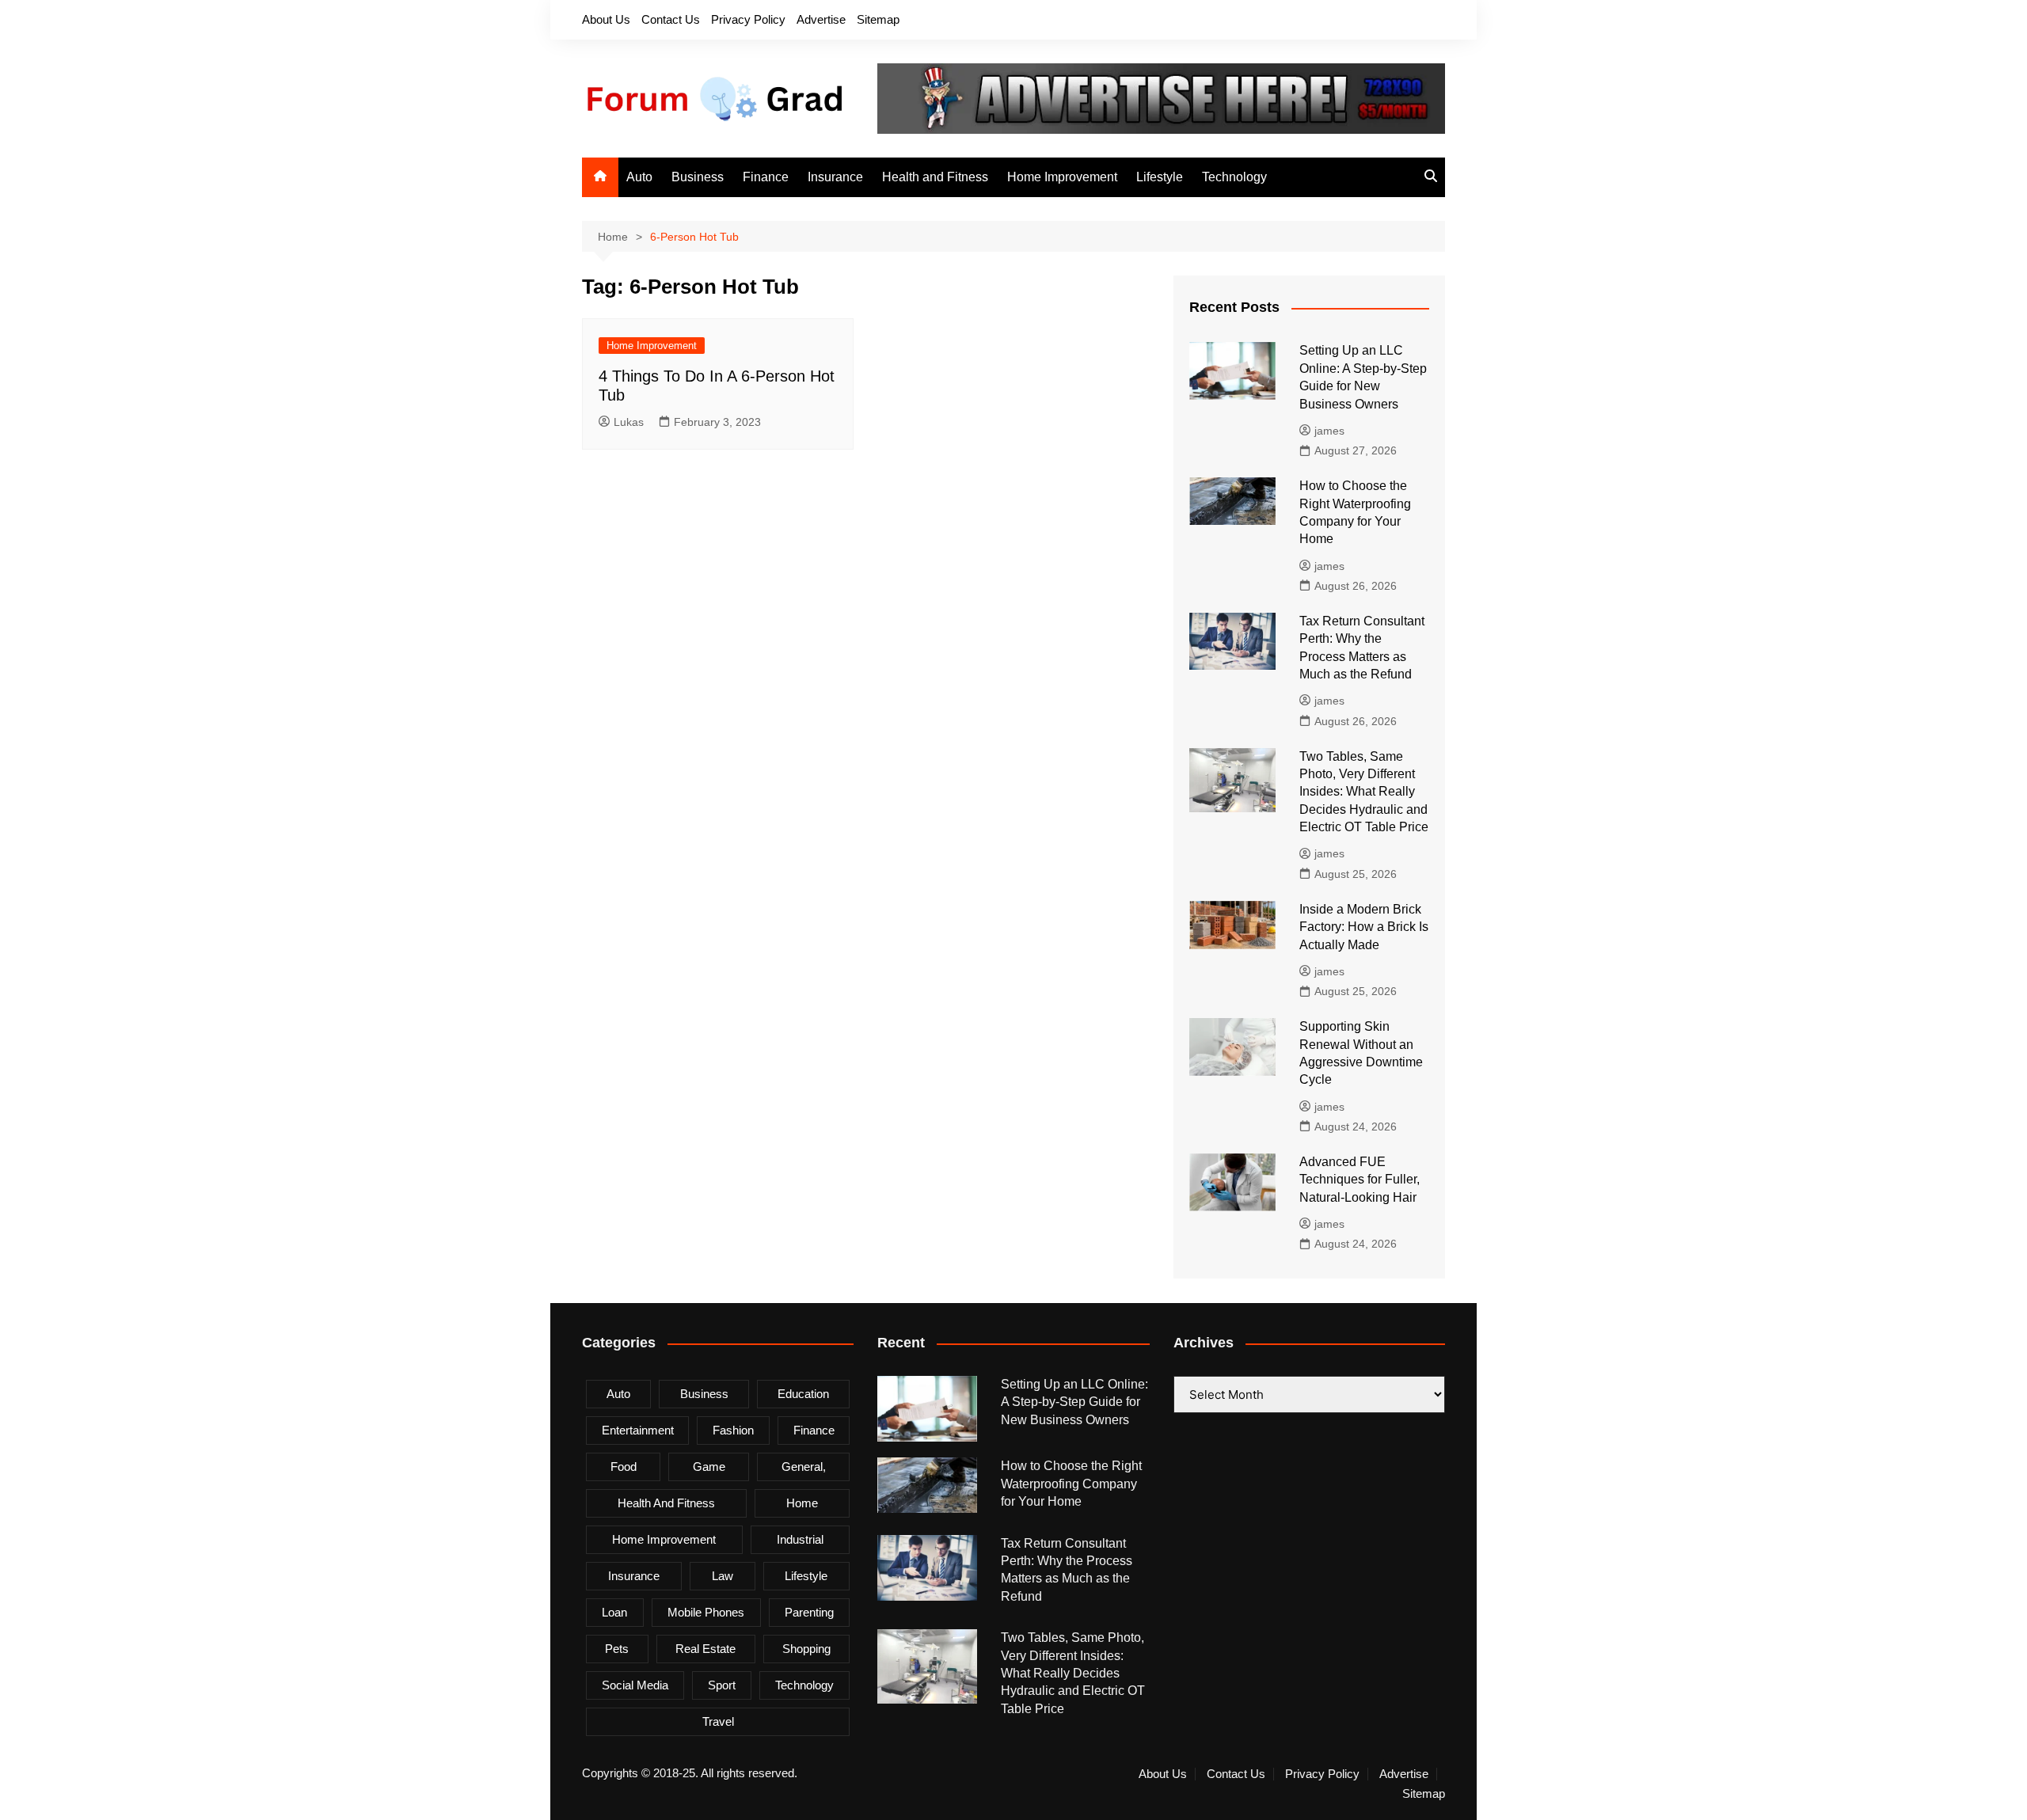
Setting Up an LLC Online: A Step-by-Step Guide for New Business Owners (1074, 1402)
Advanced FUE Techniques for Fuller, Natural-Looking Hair (1360, 1180)
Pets (617, 1649)
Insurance (835, 177)
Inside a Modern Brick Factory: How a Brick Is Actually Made (1364, 927)
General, (804, 1467)
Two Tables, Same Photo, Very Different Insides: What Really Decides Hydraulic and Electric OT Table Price (1364, 792)
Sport (722, 1685)
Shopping (806, 1649)
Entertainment (638, 1430)
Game (709, 1467)
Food (624, 1467)
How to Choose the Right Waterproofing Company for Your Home (1071, 1484)
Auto (639, 177)
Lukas (629, 422)
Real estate (705, 1649)
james (1329, 431)
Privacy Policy (748, 19)
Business (698, 177)
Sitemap (878, 19)
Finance (766, 177)
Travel (718, 1721)
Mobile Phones (706, 1612)
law (723, 1576)
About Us (606, 19)
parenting (809, 1612)
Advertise (821, 19)
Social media (635, 1685)
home (802, 1503)
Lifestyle (1160, 177)
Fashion (733, 1430)
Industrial (800, 1539)
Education (803, 1394)
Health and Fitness (935, 177)
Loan (614, 1612)
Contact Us (671, 19)
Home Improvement (1062, 177)
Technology (1234, 177)
